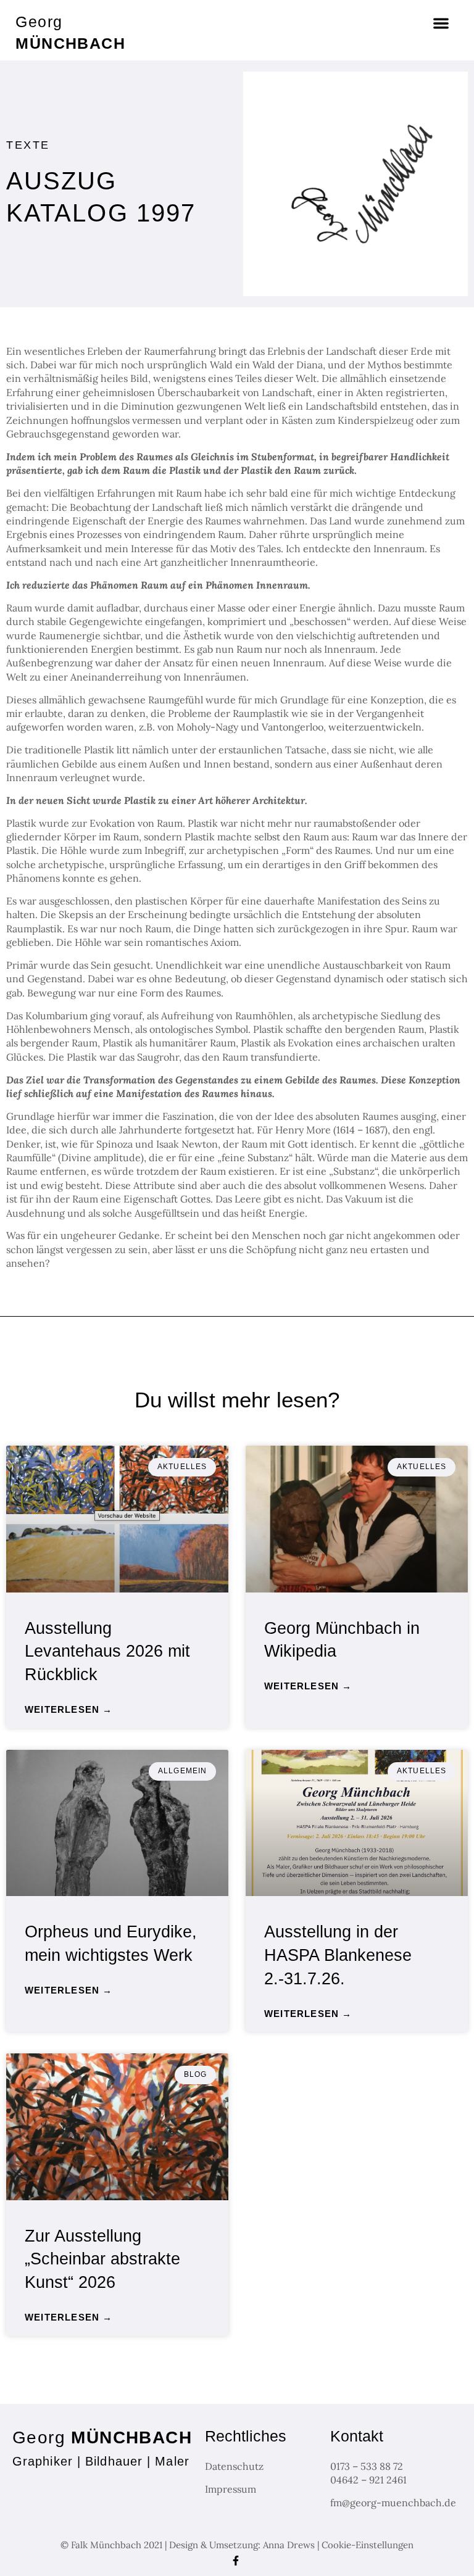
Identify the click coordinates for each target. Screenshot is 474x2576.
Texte (28, 145)
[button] (441, 24)
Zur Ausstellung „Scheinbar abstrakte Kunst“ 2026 (102, 2259)
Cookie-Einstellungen (368, 2545)
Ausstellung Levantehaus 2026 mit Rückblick (107, 1652)
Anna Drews (289, 2545)
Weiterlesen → (69, 1709)
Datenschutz (234, 2466)
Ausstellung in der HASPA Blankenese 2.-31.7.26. (338, 1955)
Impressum (231, 2489)
